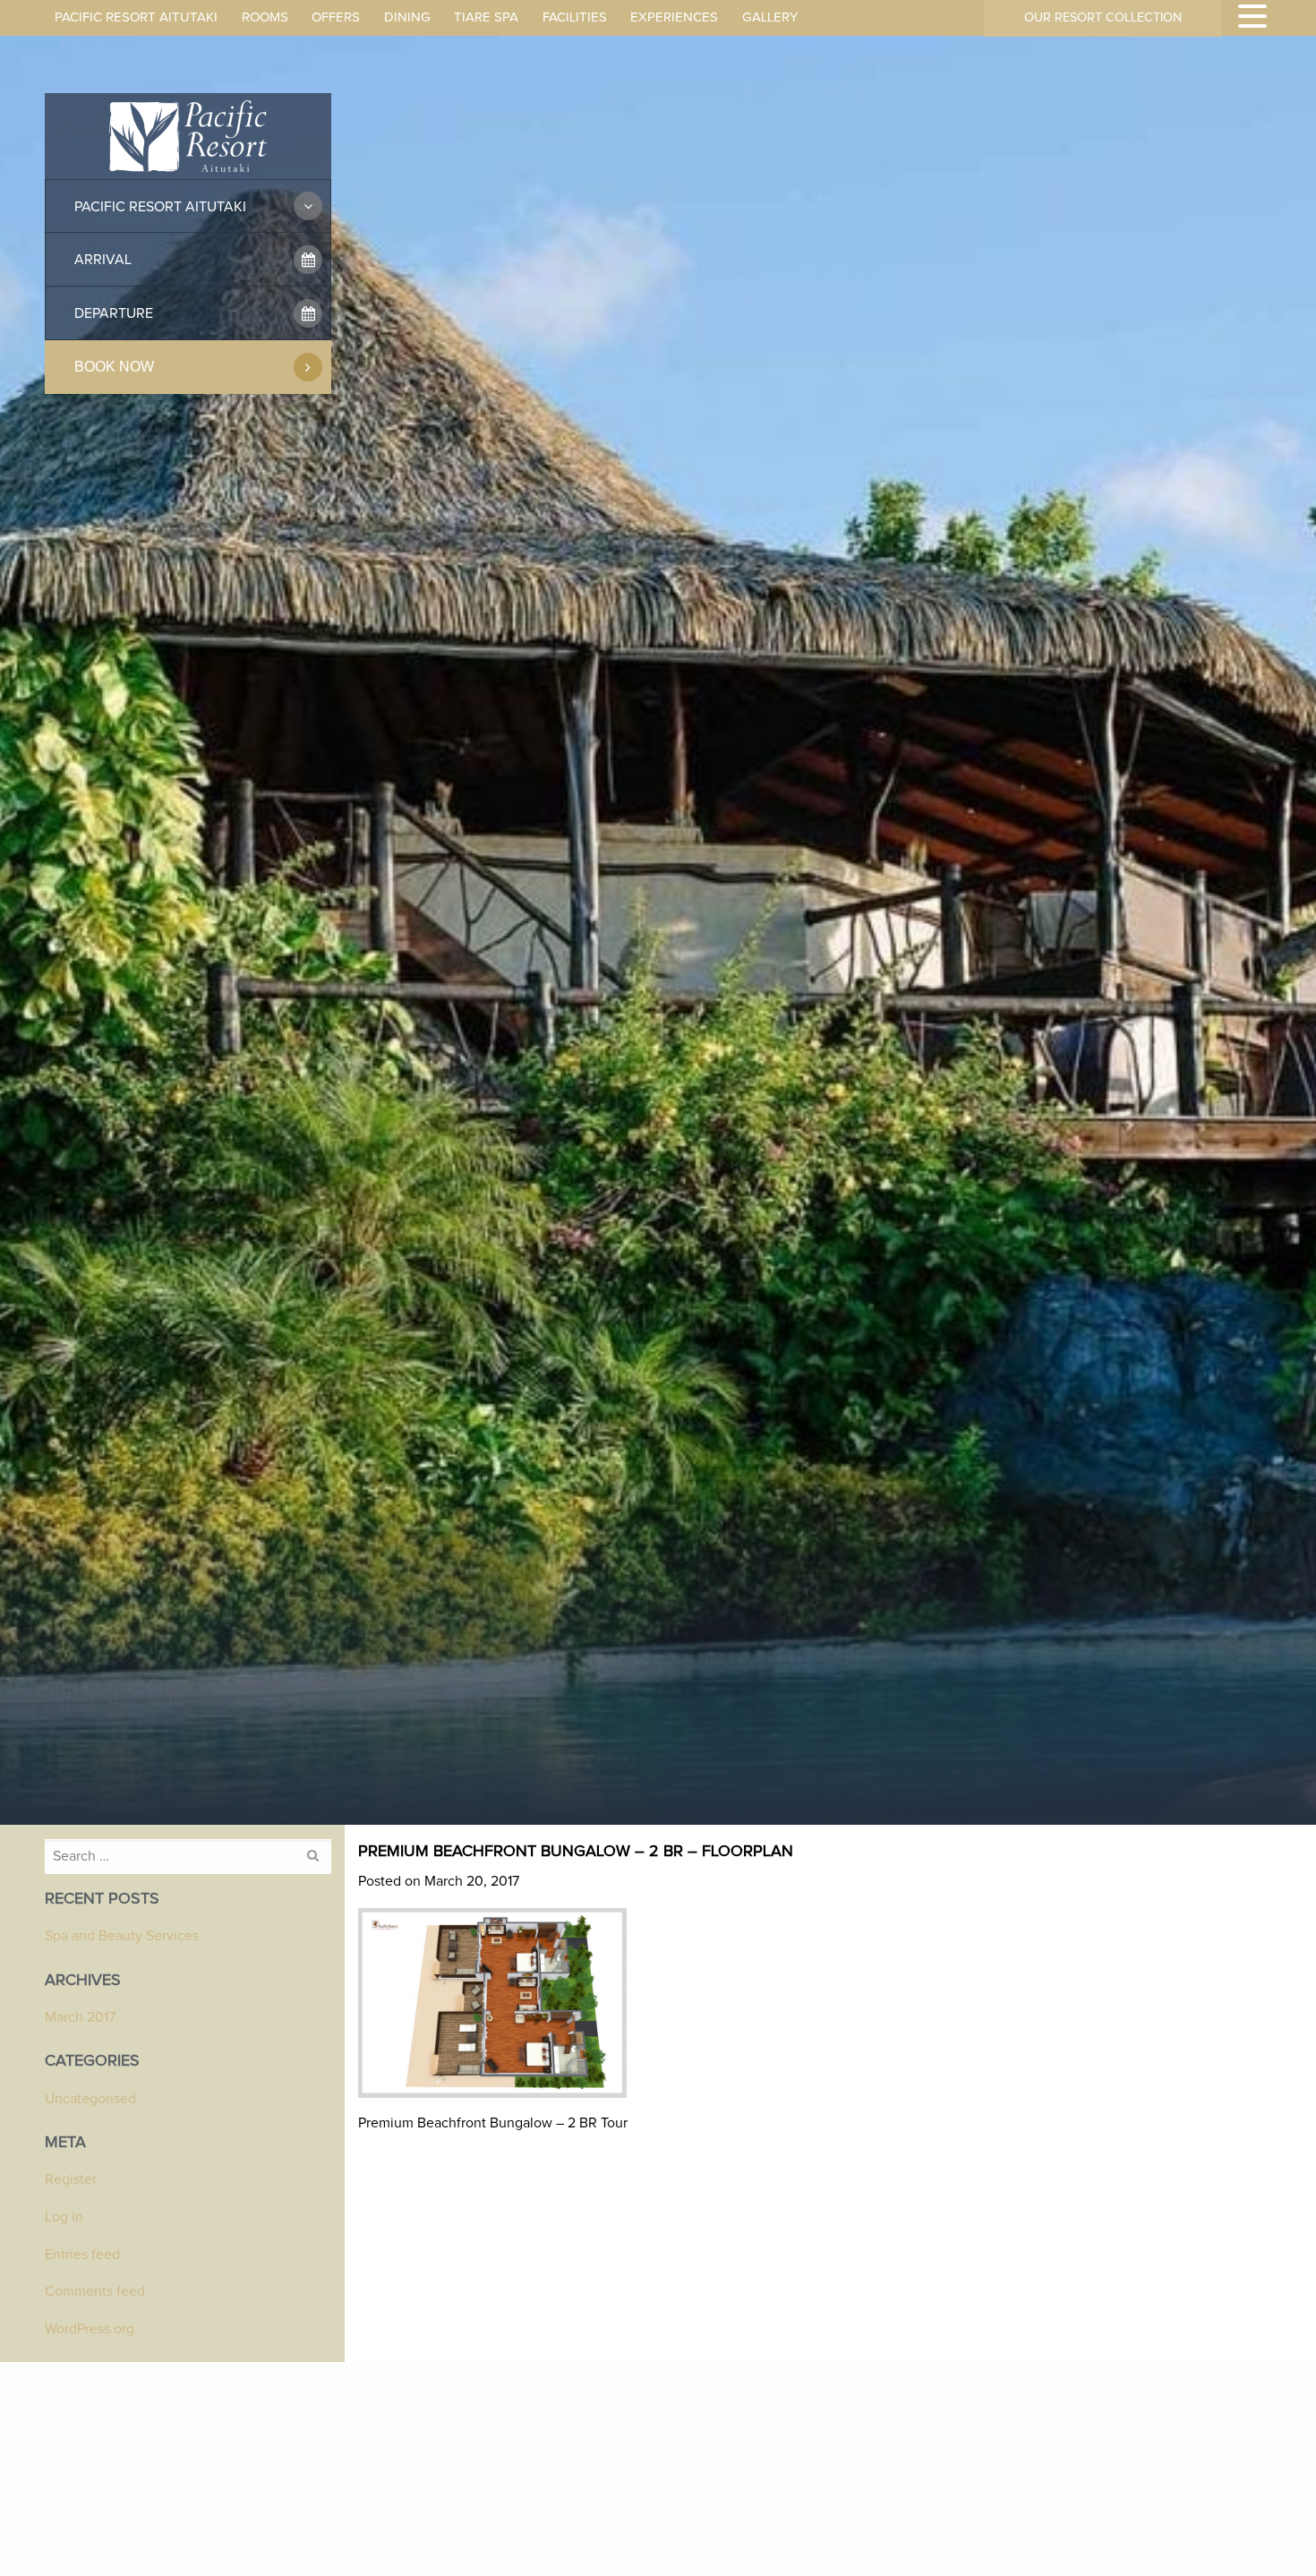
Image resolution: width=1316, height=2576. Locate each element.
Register (71, 2179)
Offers (336, 17)
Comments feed (95, 2291)
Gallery (770, 17)
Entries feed (82, 2255)
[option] (658, 923)
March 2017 (80, 2017)
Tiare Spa (486, 17)
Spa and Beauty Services (122, 1936)
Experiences (674, 17)
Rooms (265, 17)
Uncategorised (90, 2099)
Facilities (575, 17)
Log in (64, 2217)
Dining (407, 17)
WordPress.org (90, 2329)
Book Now (114, 367)
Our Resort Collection (1103, 18)
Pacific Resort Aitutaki (136, 17)
